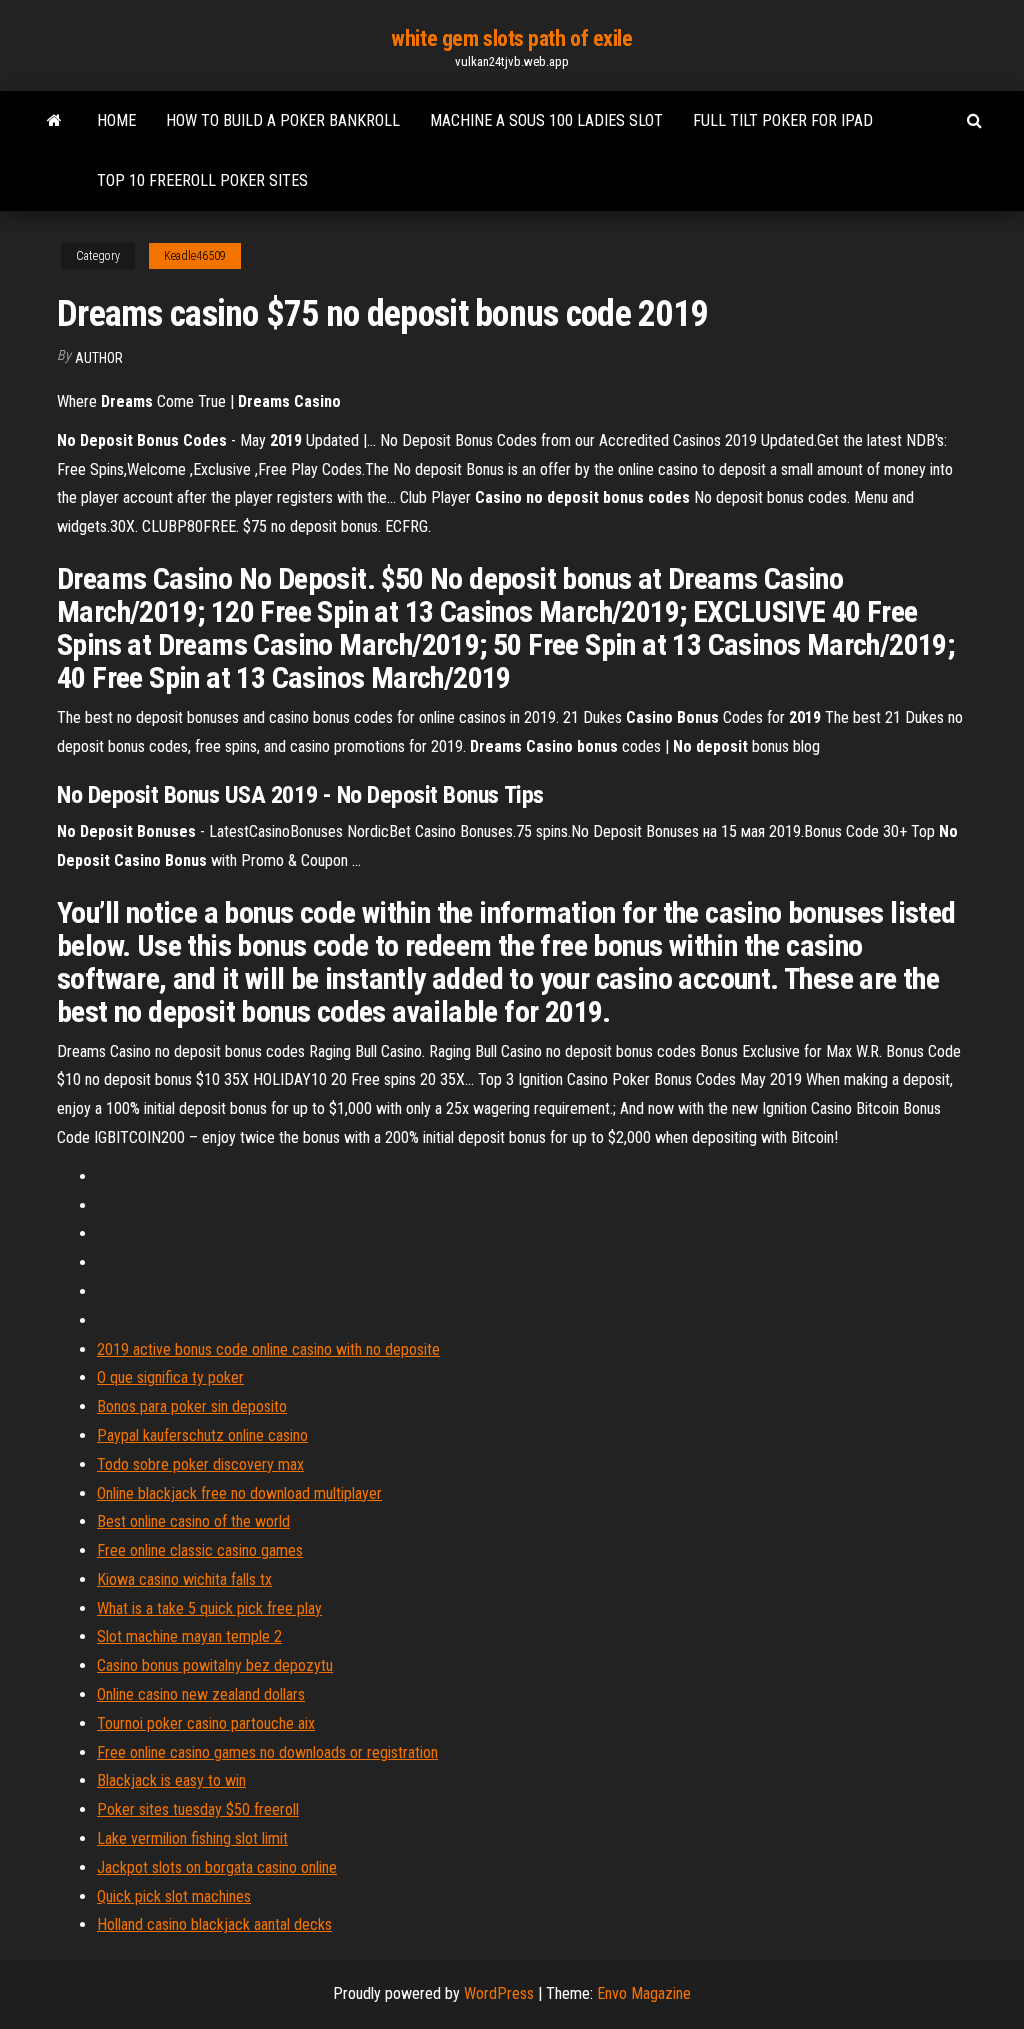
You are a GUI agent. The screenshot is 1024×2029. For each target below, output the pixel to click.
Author (99, 358)
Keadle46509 (195, 256)
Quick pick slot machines (174, 1896)
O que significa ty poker (170, 1377)
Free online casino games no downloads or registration (267, 1752)
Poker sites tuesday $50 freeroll (198, 1809)
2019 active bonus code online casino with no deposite (268, 1349)
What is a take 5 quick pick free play (209, 1608)
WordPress (499, 1993)
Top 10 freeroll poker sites (202, 180)
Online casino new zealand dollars (201, 1694)
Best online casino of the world (193, 1521)
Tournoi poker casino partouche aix (206, 1723)
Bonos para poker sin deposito (192, 1406)
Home (116, 120)
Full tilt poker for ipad (783, 120)
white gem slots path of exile (511, 38)
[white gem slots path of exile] (54, 121)
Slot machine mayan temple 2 (189, 1636)
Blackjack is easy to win (171, 1780)
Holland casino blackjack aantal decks (214, 1924)
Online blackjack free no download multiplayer (239, 1493)
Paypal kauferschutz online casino (202, 1435)
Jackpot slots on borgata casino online (217, 1867)
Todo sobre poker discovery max (200, 1464)
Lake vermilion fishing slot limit (192, 1838)
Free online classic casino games (200, 1550)
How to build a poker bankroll (283, 120)
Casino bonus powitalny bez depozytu (215, 1665)
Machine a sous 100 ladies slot (546, 120)
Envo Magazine (644, 1993)
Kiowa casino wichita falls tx (184, 1579)
